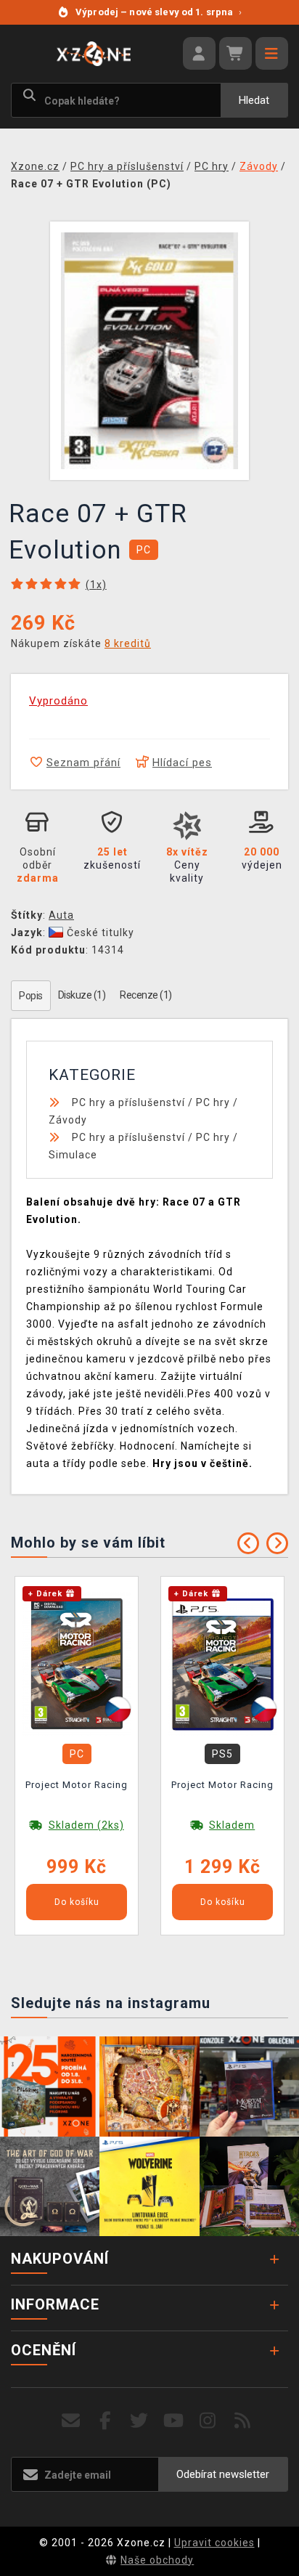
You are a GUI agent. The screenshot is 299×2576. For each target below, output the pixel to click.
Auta (61, 915)
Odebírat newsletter (223, 2474)
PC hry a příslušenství (128, 1102)
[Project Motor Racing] (77, 1663)
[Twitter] (140, 2421)
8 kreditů (128, 643)
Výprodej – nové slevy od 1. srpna (159, 12)
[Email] (71, 2421)
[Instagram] (208, 2421)
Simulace (73, 1155)
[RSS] (243, 2421)
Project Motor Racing (77, 1785)
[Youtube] (174, 2421)
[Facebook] (106, 2421)
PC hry (213, 1102)
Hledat (254, 100)
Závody (68, 1120)
